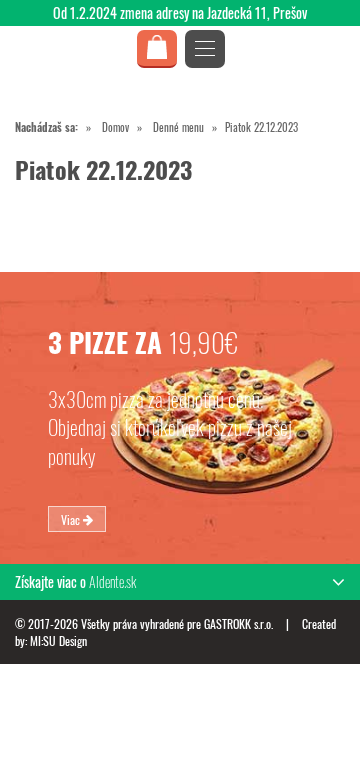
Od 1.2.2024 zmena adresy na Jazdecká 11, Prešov (180, 12)
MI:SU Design (58, 640)
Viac (72, 518)
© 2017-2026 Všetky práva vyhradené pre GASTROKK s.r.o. (145, 623)
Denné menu (178, 127)
